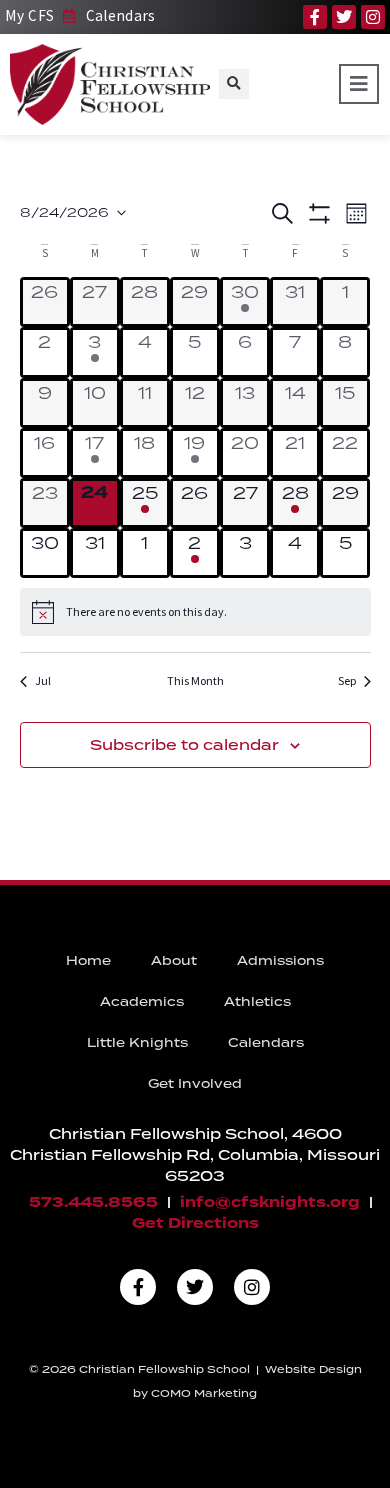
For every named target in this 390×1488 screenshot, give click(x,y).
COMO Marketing (204, 1393)
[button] (234, 84)
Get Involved (195, 1083)
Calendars (266, 1042)
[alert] (195, 612)
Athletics (257, 1001)
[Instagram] (373, 17)
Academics (142, 1001)
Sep (347, 680)
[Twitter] (344, 17)
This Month (195, 680)
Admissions (280, 960)
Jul (43, 680)
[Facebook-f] (315, 17)
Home (88, 960)
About (174, 960)
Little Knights (137, 1042)
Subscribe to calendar (184, 745)
